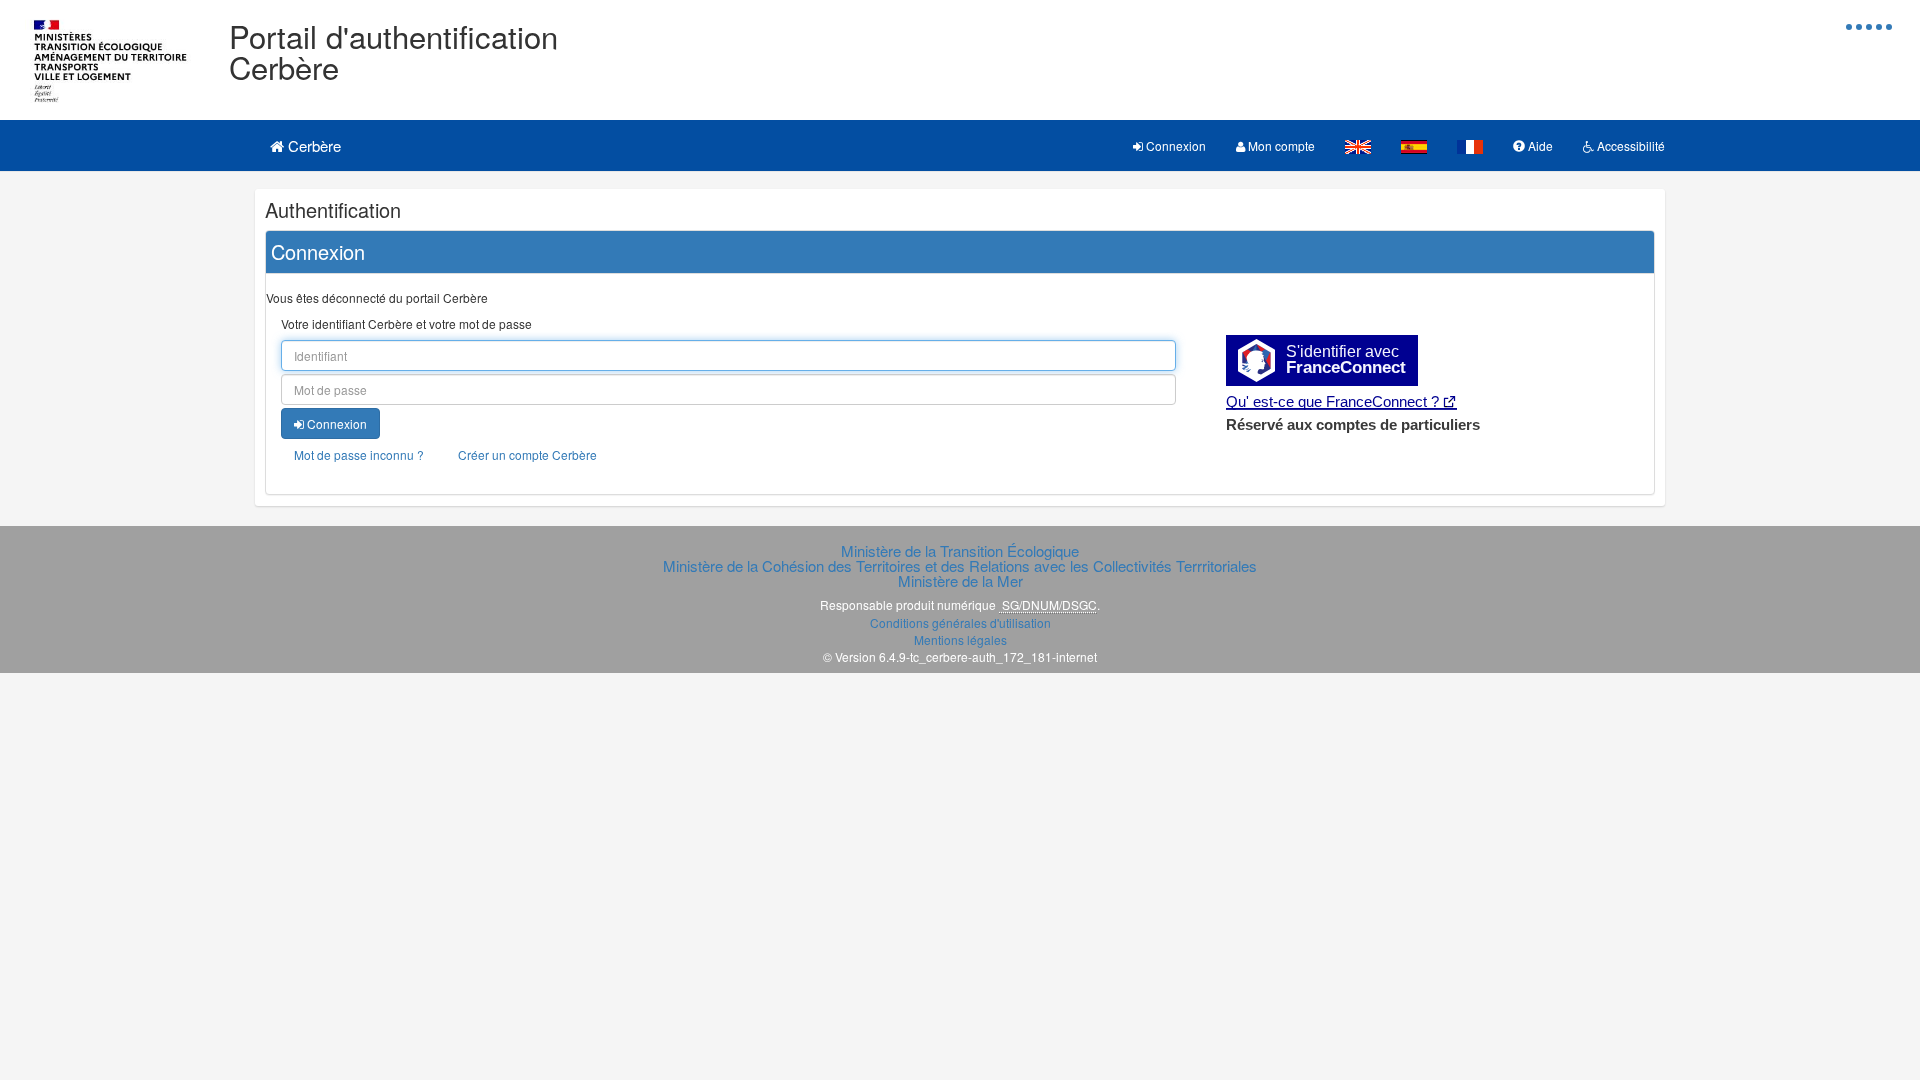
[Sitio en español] (1414, 145)
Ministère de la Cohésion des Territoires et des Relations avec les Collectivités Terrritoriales (960, 565)
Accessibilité (1629, 145)
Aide (1539, 145)
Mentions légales (960, 639)
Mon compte (1280, 145)
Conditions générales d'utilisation (960, 622)
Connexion (1174, 145)
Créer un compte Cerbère (527, 454)
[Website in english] (1358, 145)
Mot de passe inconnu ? (359, 454)
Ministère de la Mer (960, 580)
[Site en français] (1470, 145)
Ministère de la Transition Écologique (960, 550)
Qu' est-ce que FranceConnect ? (1332, 401)
